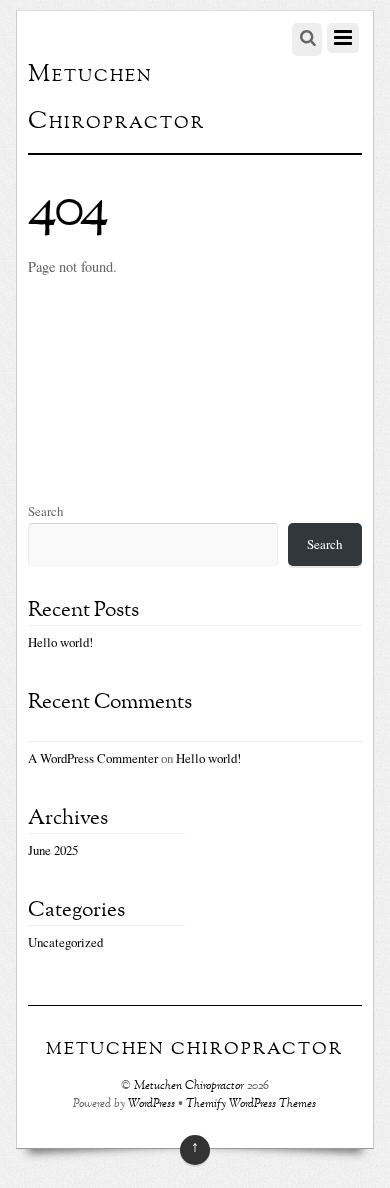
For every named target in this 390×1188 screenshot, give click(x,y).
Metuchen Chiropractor (189, 1086)
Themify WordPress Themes (251, 1104)
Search (45, 511)
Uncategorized (65, 942)
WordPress (151, 1104)
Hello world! (60, 642)
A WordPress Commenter (93, 758)
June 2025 (53, 850)
